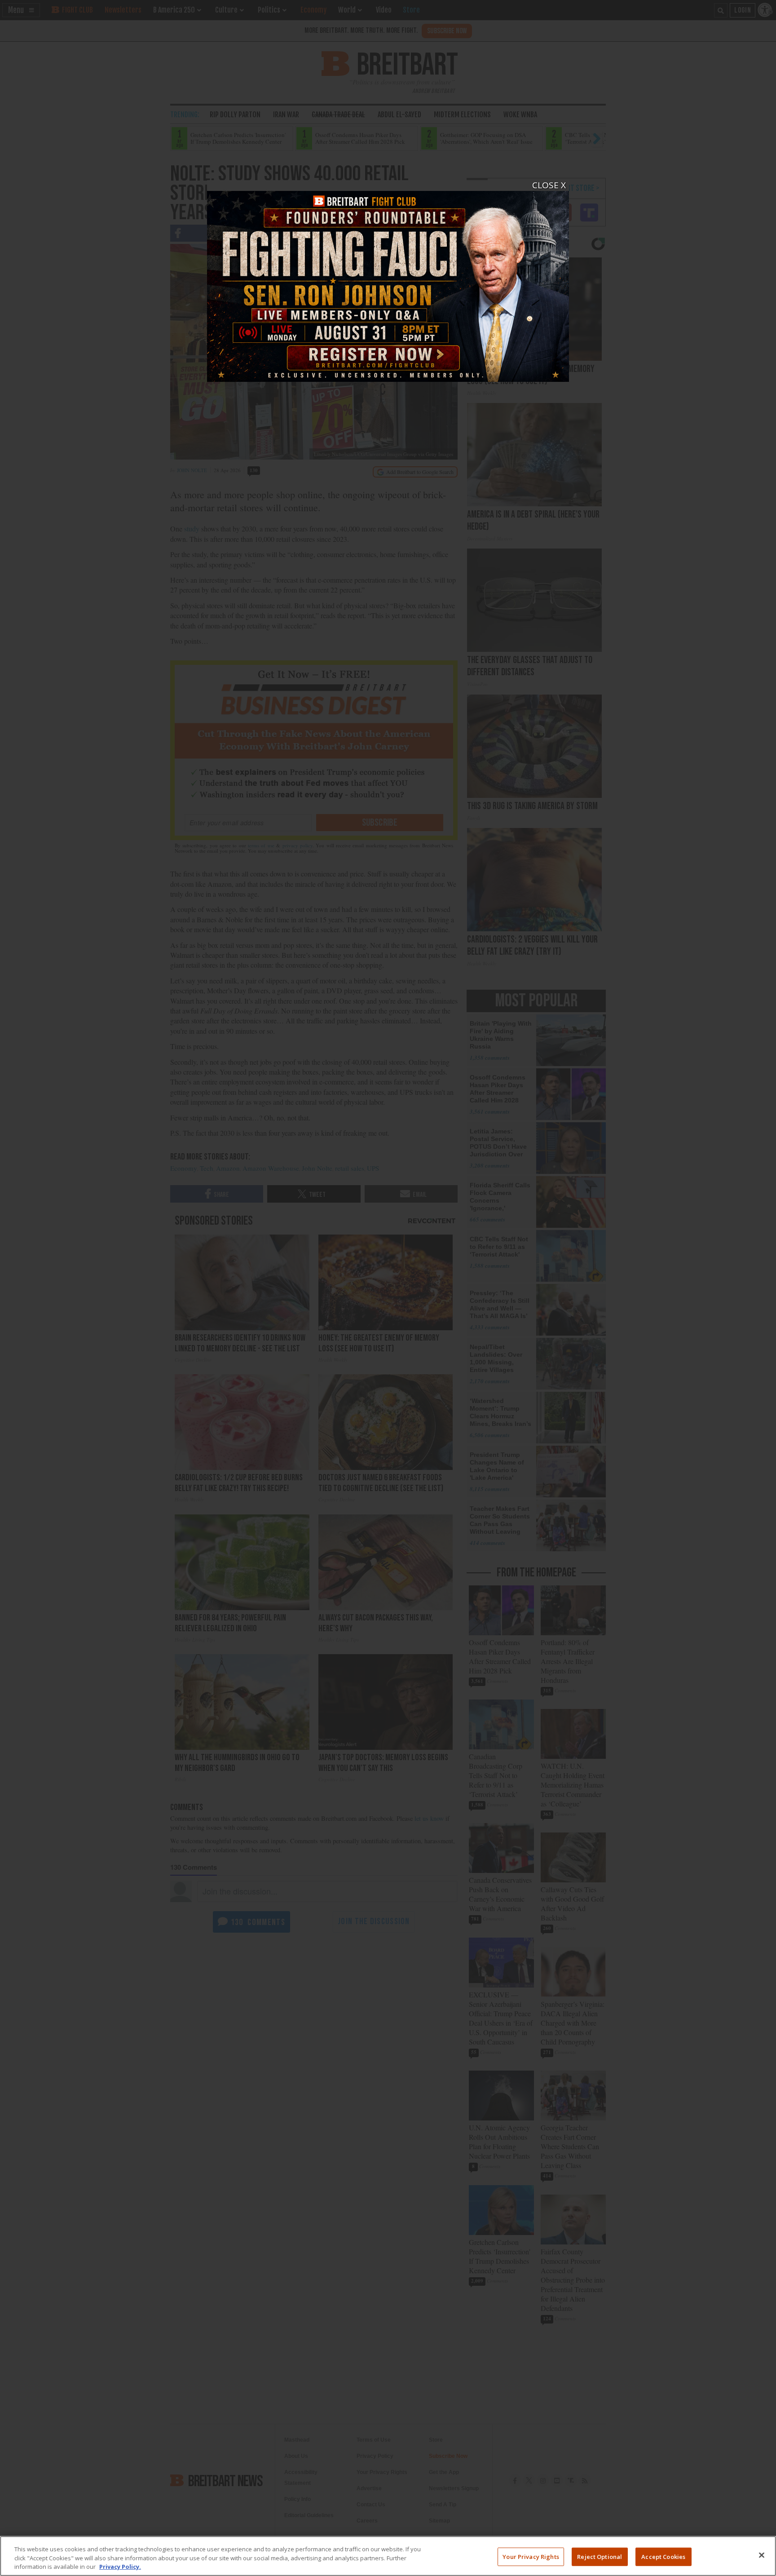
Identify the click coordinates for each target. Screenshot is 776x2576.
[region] (388, 2556)
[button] (388, 1288)
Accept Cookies (663, 2556)
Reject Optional (600, 2556)
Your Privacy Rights (531, 2556)
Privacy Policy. (120, 2567)
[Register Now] (388, 281)
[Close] (762, 2555)
